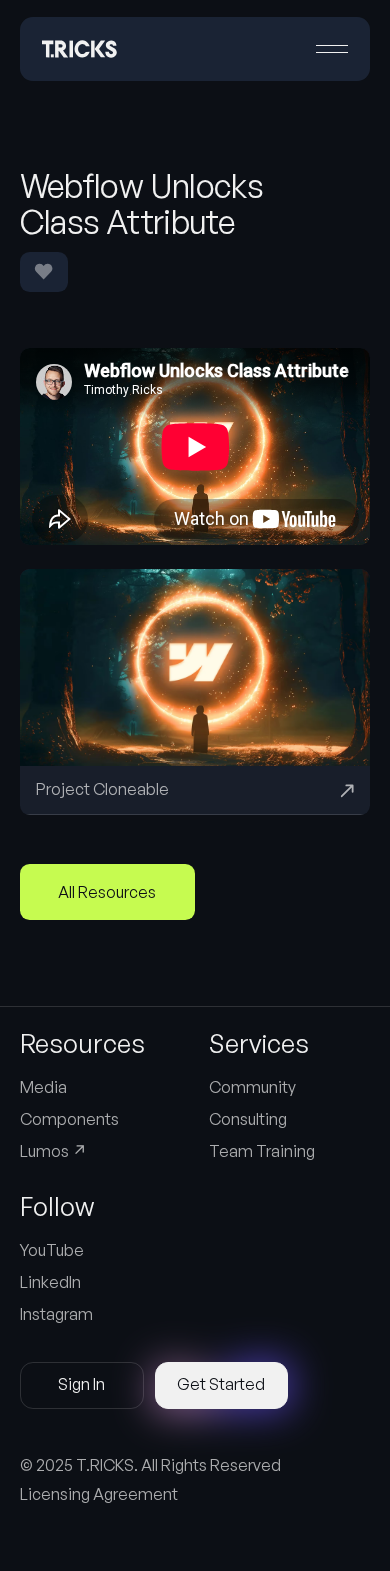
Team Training (262, 1151)
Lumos (53, 1151)
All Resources (107, 892)
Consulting (248, 1119)
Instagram (56, 1314)
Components (69, 1119)
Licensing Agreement (99, 1494)
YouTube (52, 1250)
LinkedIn (50, 1282)
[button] (332, 49)
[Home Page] (79, 49)
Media (43, 1087)
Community (252, 1087)
